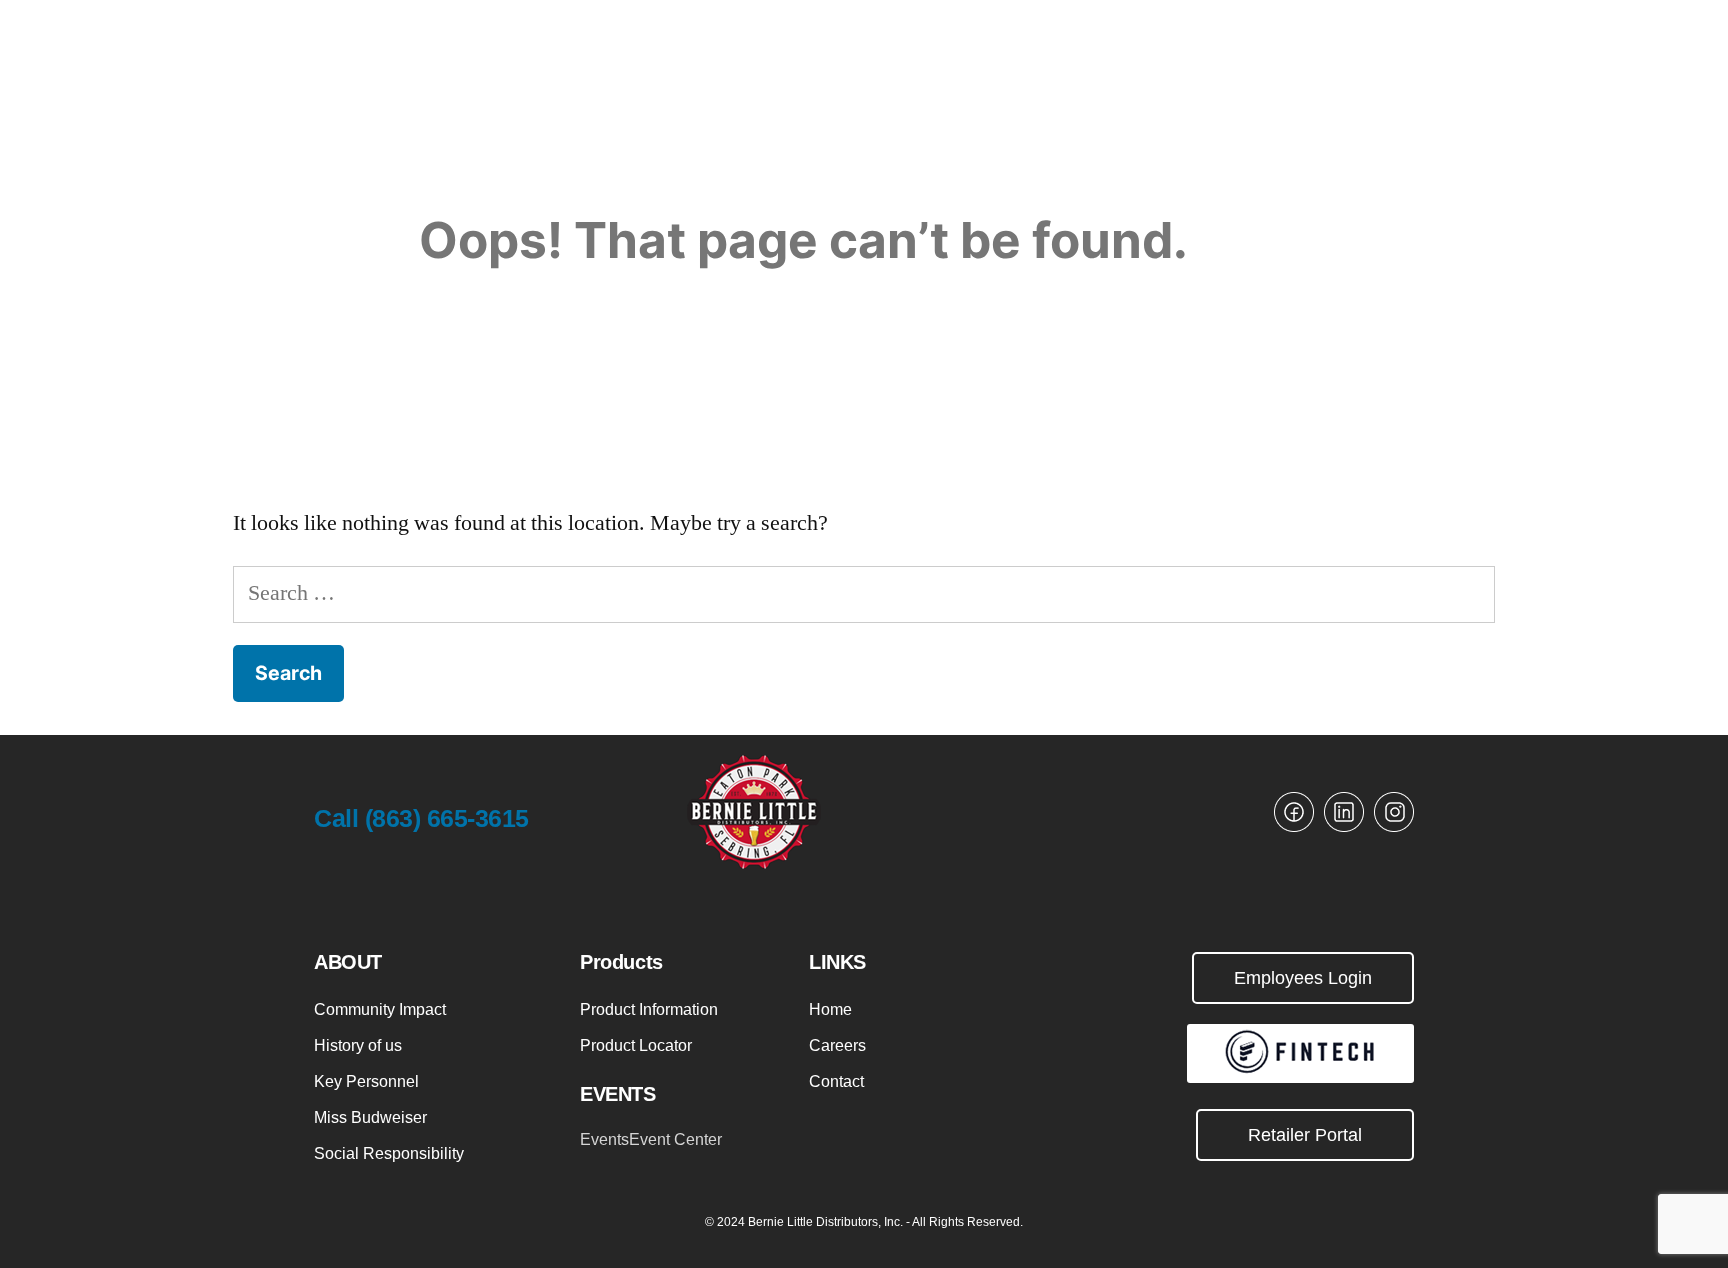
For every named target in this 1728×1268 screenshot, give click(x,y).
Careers (837, 1045)
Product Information (649, 1009)
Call (421, 818)
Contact (836, 1081)
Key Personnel (366, 1081)
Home (830, 1009)
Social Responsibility (389, 1153)
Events (604, 1139)
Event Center (675, 1139)
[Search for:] (864, 593)
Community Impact (380, 1009)
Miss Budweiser (370, 1117)
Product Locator (636, 1045)
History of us (358, 1045)
